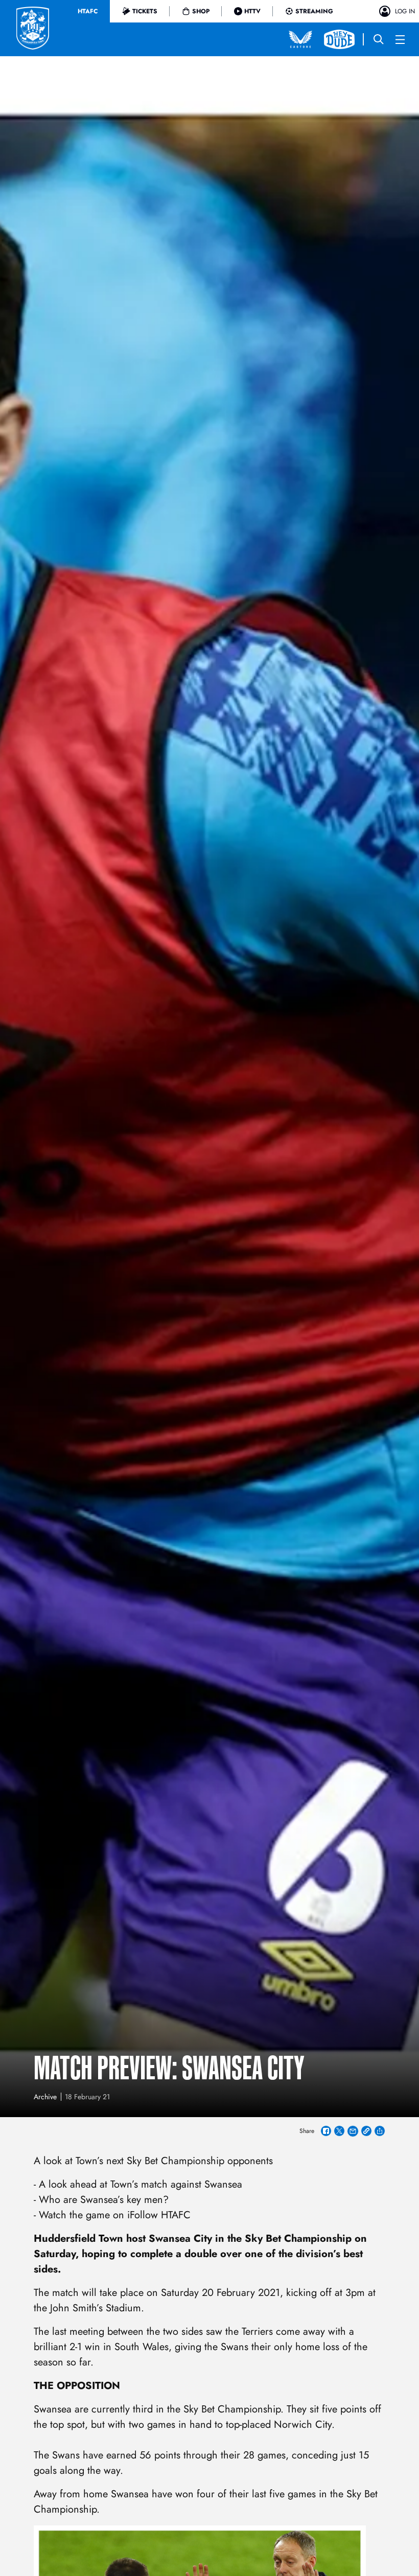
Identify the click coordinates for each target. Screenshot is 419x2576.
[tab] (88, 11)
